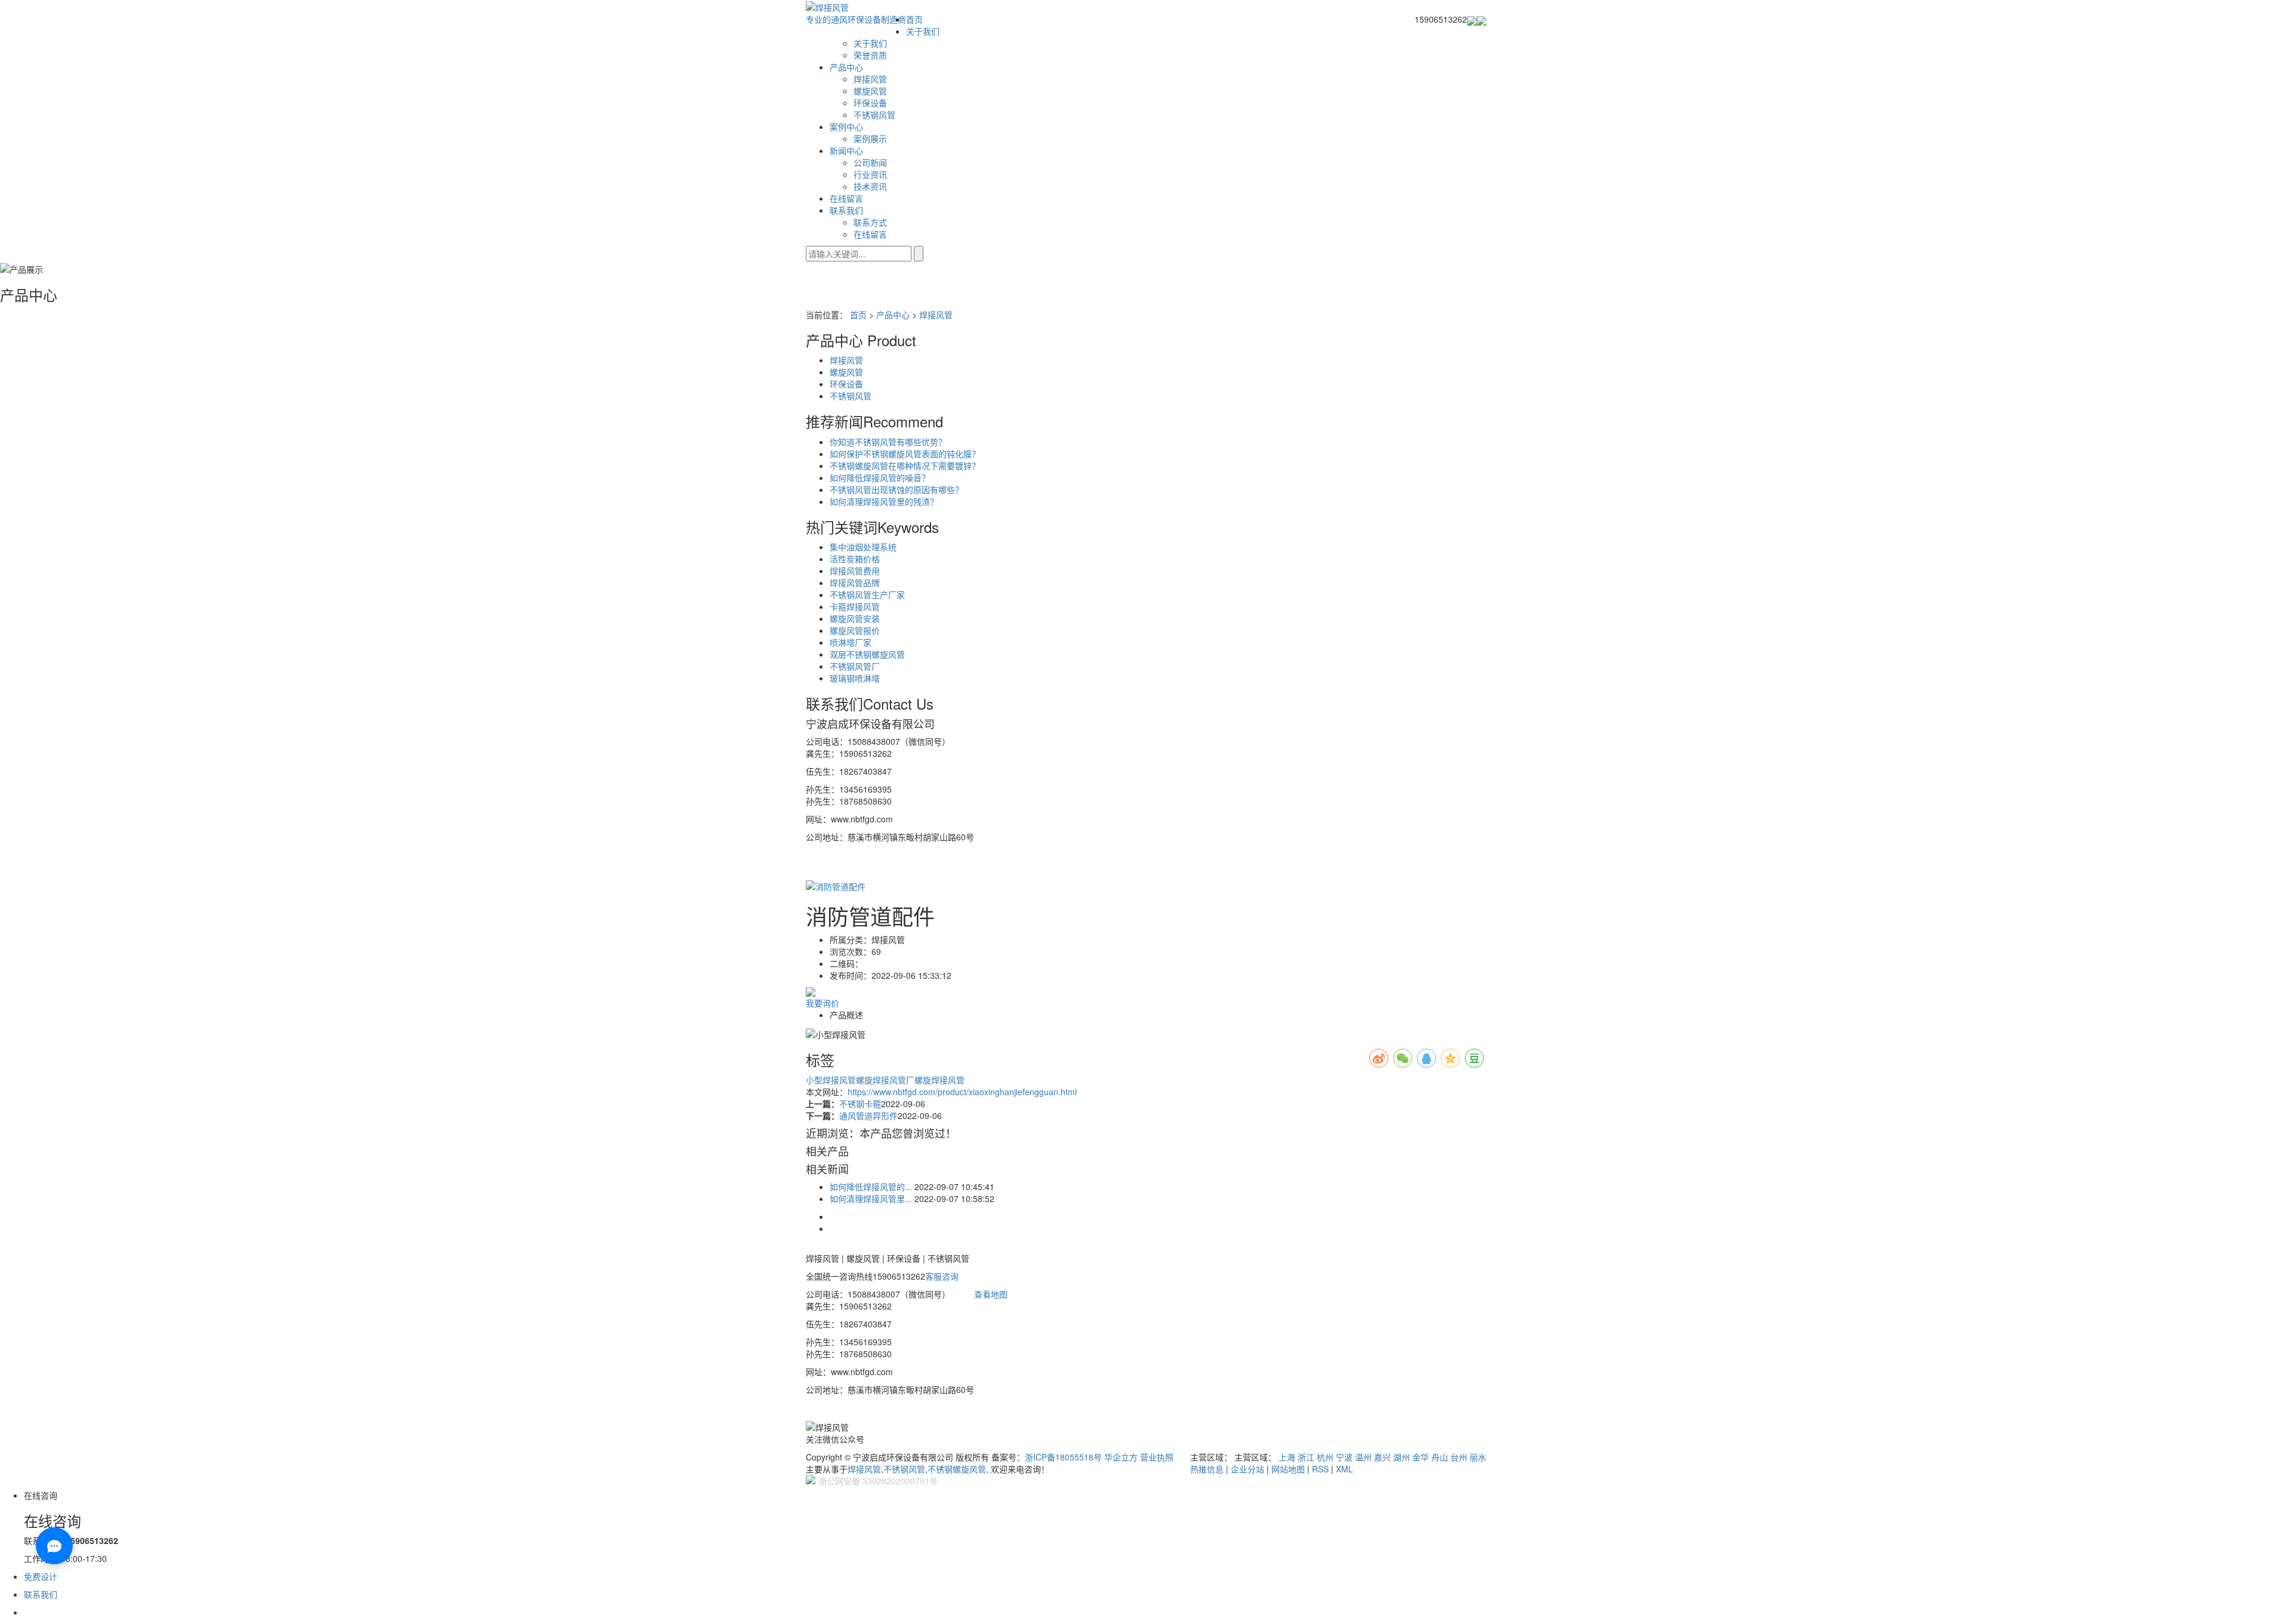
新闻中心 (846, 150)
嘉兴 (1382, 1457)
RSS (1320, 1469)
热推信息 (1207, 1469)
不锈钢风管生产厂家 (867, 594)
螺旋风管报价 (855, 630)
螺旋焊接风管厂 (885, 1080)
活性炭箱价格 (855, 559)
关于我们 (923, 31)
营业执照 (1157, 1457)
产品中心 (846, 67)
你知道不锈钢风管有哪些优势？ (888, 442)
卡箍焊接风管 (855, 606)
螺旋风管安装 (855, 618)
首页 (914, 19)
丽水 (1478, 1457)
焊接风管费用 (855, 571)
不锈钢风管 (874, 115)
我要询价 (822, 1003)
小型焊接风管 (831, 1080)
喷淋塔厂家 (851, 642)
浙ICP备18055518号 (1063, 1457)
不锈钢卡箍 (860, 1104)
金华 (1421, 1457)
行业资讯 (870, 174)
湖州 (1401, 1457)
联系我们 (846, 210)
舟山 (1440, 1457)
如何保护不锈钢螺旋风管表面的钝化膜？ (905, 454)
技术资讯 (870, 186)
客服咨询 (942, 1276)
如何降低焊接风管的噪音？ (880, 477)
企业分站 (1247, 1469)
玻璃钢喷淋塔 (855, 678)
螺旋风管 (870, 91)
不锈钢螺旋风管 (957, 1469)
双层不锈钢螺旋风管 (867, 654)
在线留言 (846, 198)
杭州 (1325, 1457)
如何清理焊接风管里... (871, 1198)
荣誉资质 (870, 55)
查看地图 (991, 1294)
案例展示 (870, 138)
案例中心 (846, 127)
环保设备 (870, 103)
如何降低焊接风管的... (871, 1187)
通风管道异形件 (868, 1115)
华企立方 (1121, 1457)
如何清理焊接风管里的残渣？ (884, 501)
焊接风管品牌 (855, 583)
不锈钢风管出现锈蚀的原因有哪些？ (897, 489)
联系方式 (870, 222)
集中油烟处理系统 (863, 547)
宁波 (1344, 1457)
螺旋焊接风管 (939, 1080)
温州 (1363, 1457)
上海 (1287, 1457)
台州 (1459, 1457)
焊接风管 (870, 79)
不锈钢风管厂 (855, 666)
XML (1344, 1469)
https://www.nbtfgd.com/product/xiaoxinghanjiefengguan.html (962, 1092)
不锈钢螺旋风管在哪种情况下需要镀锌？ (905, 466)
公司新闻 (870, 162)
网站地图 (1288, 1469)
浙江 (1306, 1457)
